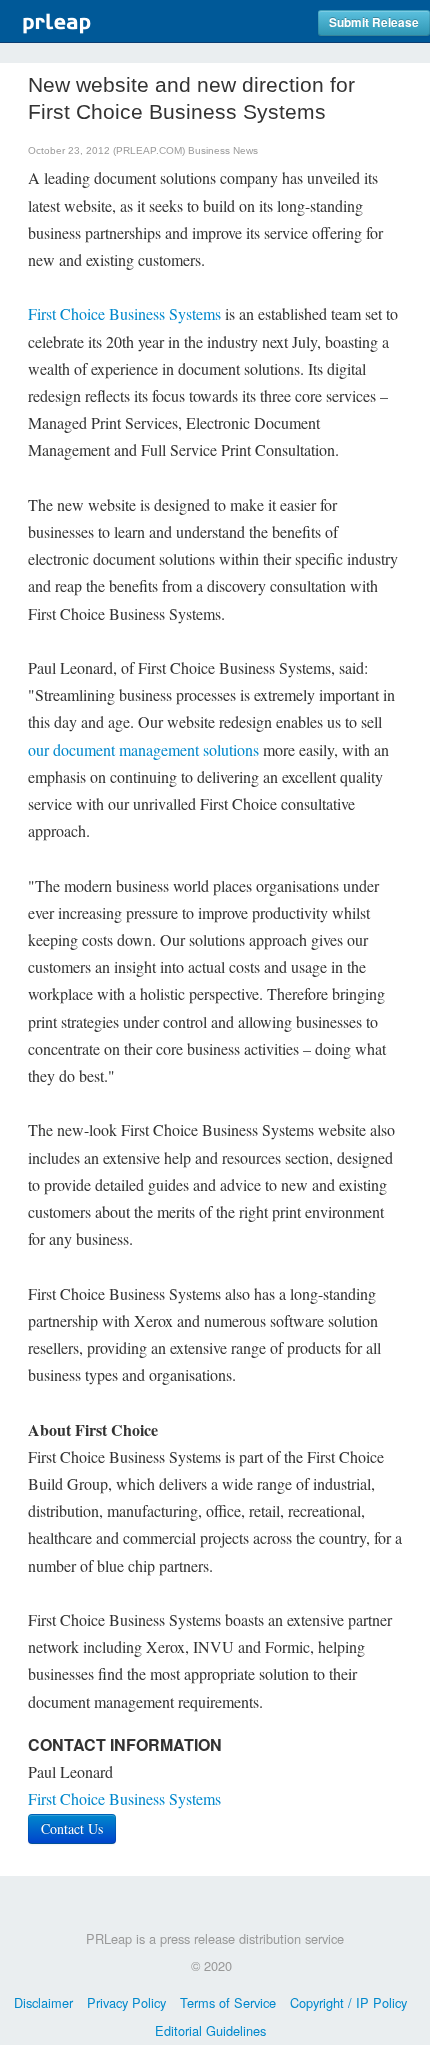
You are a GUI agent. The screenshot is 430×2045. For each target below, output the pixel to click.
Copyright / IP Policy (348, 2002)
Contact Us (72, 1828)
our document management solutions (143, 749)
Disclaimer (43, 2002)
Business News (223, 150)
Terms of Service (228, 2002)
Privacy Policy (126, 2002)
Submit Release (374, 22)
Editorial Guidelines (210, 2030)
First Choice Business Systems (124, 313)
